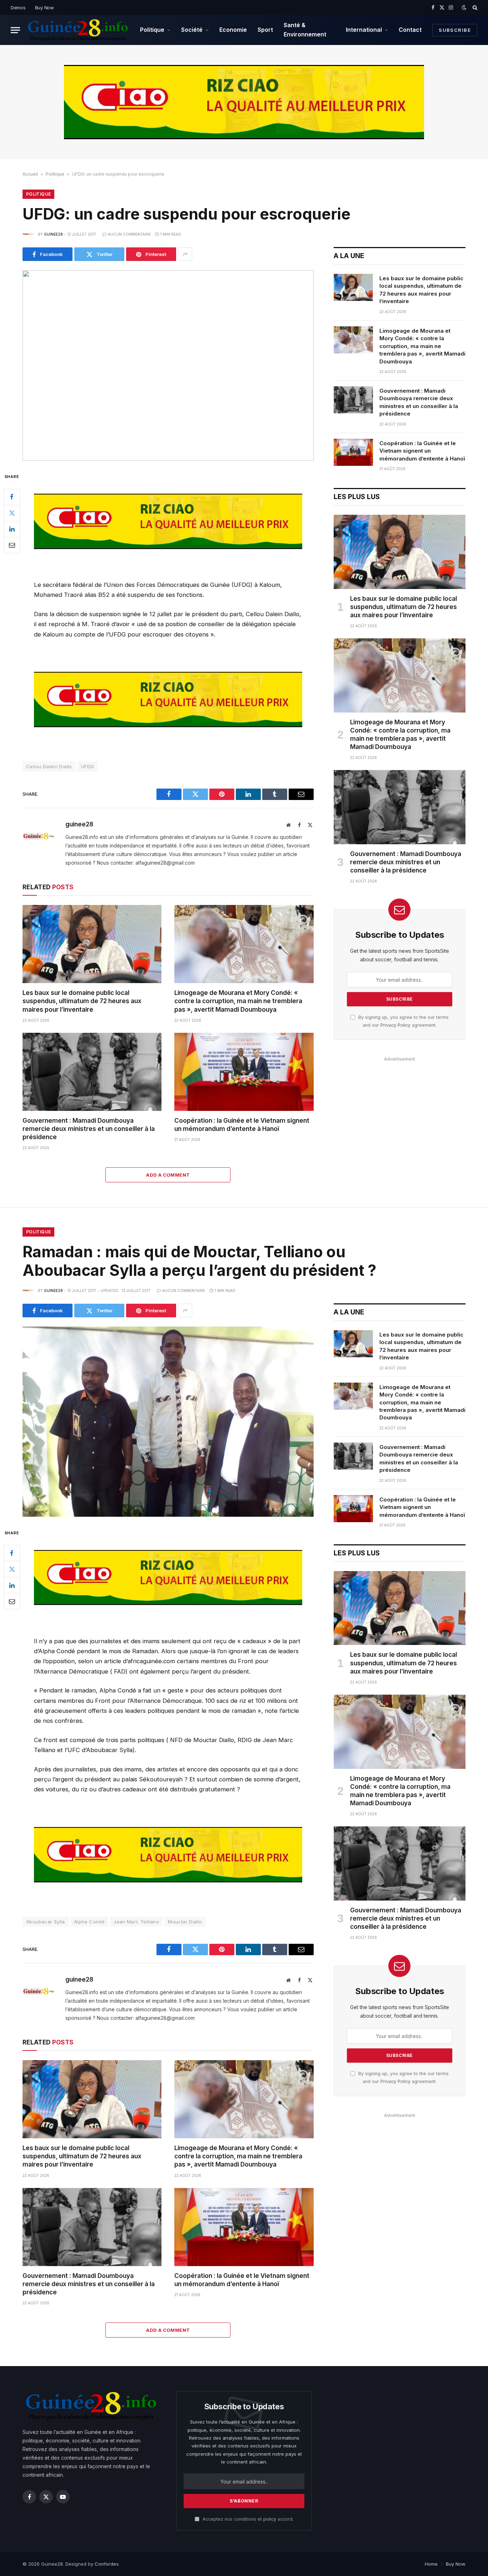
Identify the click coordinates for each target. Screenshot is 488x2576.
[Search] (474, 7)
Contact (410, 30)
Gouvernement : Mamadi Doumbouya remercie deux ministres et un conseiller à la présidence (89, 1129)
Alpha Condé (89, 1922)
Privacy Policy (395, 1025)
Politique (152, 30)
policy (270, 2519)
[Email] (12, 545)
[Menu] (15, 30)
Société (192, 30)
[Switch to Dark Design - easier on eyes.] (464, 7)
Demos (18, 7)
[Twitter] (12, 513)
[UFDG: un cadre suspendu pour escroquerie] (168, 365)
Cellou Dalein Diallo (49, 766)
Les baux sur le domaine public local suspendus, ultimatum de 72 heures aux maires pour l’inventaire (82, 1001)
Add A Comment (168, 1175)
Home (431, 2564)
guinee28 (53, 234)
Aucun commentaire (129, 234)
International (364, 30)
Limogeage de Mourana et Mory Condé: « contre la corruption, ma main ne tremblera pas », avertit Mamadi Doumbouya (238, 1001)
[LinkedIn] (12, 529)
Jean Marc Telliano (136, 1922)
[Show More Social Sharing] (185, 254)
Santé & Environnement (305, 30)
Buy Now (44, 7)
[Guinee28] (77, 30)
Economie (233, 30)
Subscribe (455, 30)
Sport (265, 30)
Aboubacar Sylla (46, 1922)
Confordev (106, 2564)
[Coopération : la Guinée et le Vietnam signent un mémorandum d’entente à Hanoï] (244, 1072)
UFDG (88, 766)
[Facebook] (12, 497)
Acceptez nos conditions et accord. (247, 2519)
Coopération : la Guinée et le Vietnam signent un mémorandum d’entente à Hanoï (242, 1125)
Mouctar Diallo (185, 1922)
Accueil (30, 174)
